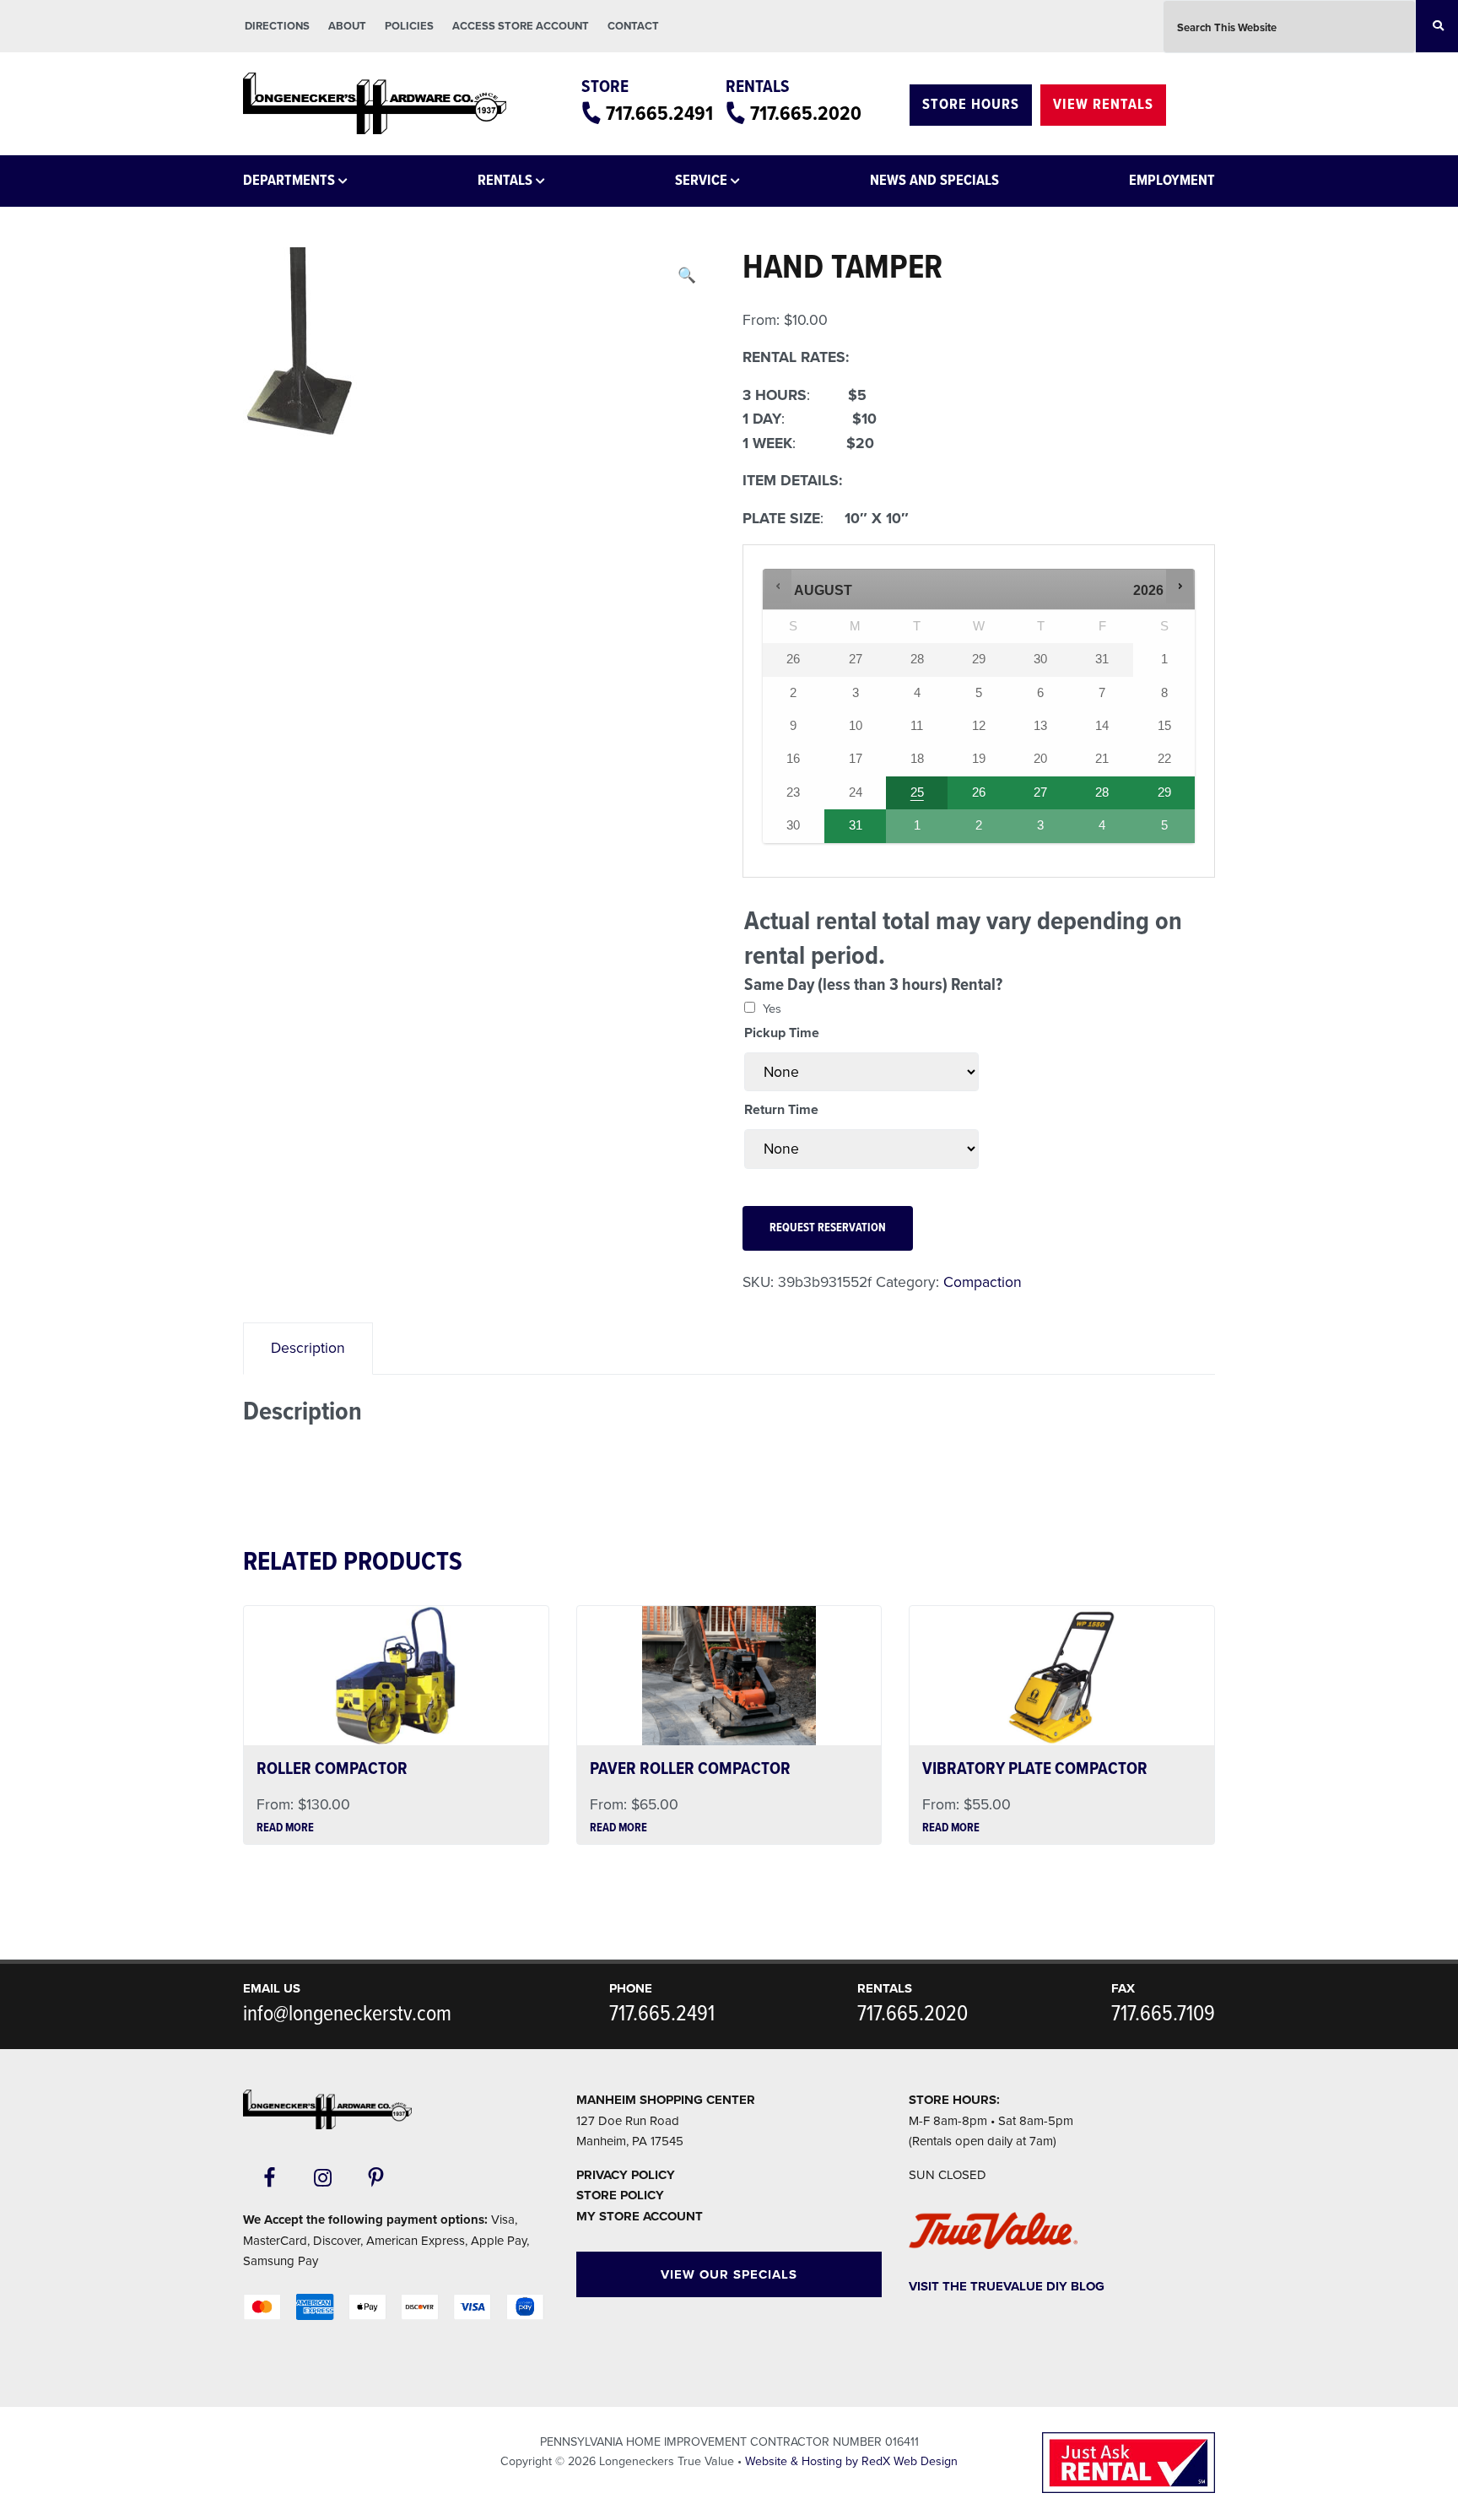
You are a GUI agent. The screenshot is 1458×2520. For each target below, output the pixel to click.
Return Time (781, 1110)
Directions (277, 26)
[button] (687, 276)
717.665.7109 (1163, 2014)
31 (856, 825)
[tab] (308, 1349)
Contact (633, 26)
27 (1040, 792)
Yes (772, 1009)
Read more (285, 1829)
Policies (409, 26)
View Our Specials (729, 2274)
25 (917, 792)
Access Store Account (521, 26)
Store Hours (971, 105)
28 (1102, 792)
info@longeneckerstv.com (347, 2014)
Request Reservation (828, 1228)
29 (1164, 792)
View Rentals (1103, 105)
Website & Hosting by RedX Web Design (851, 2461)
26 (979, 792)
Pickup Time (782, 1033)
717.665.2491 (659, 114)
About (347, 26)
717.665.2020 (806, 114)
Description (308, 1348)
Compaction (983, 1282)
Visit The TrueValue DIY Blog (1007, 2286)
